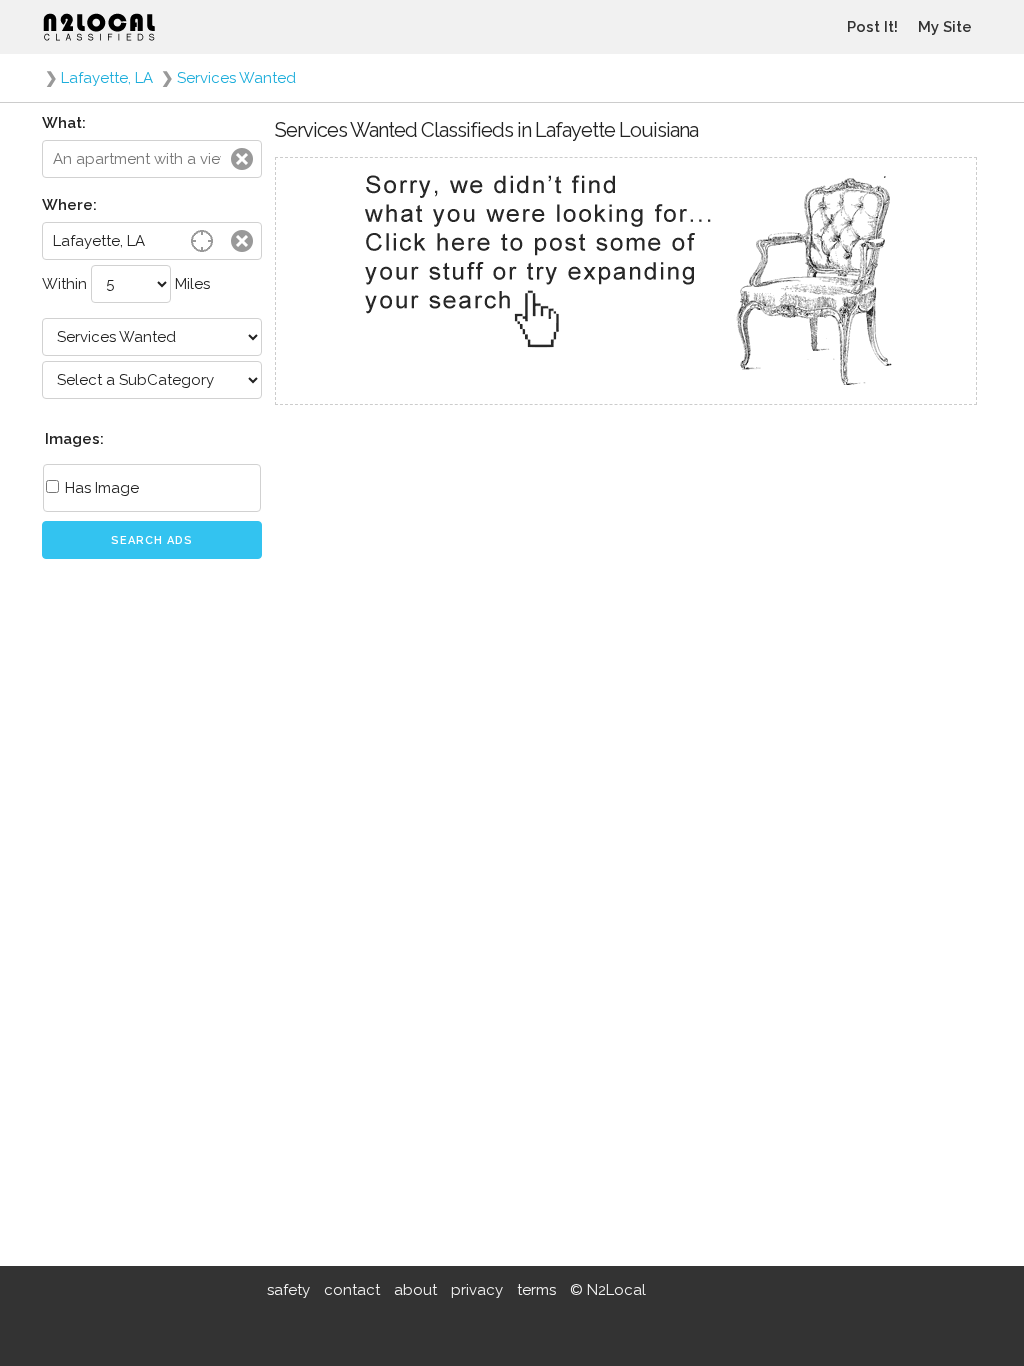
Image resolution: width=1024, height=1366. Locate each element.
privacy (477, 1290)
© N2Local (608, 1290)
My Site (945, 27)
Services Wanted (236, 78)
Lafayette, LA (107, 78)
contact (352, 1290)
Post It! (872, 27)
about (415, 1290)
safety (288, 1290)
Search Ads (152, 540)
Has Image (100, 488)
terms (536, 1290)
